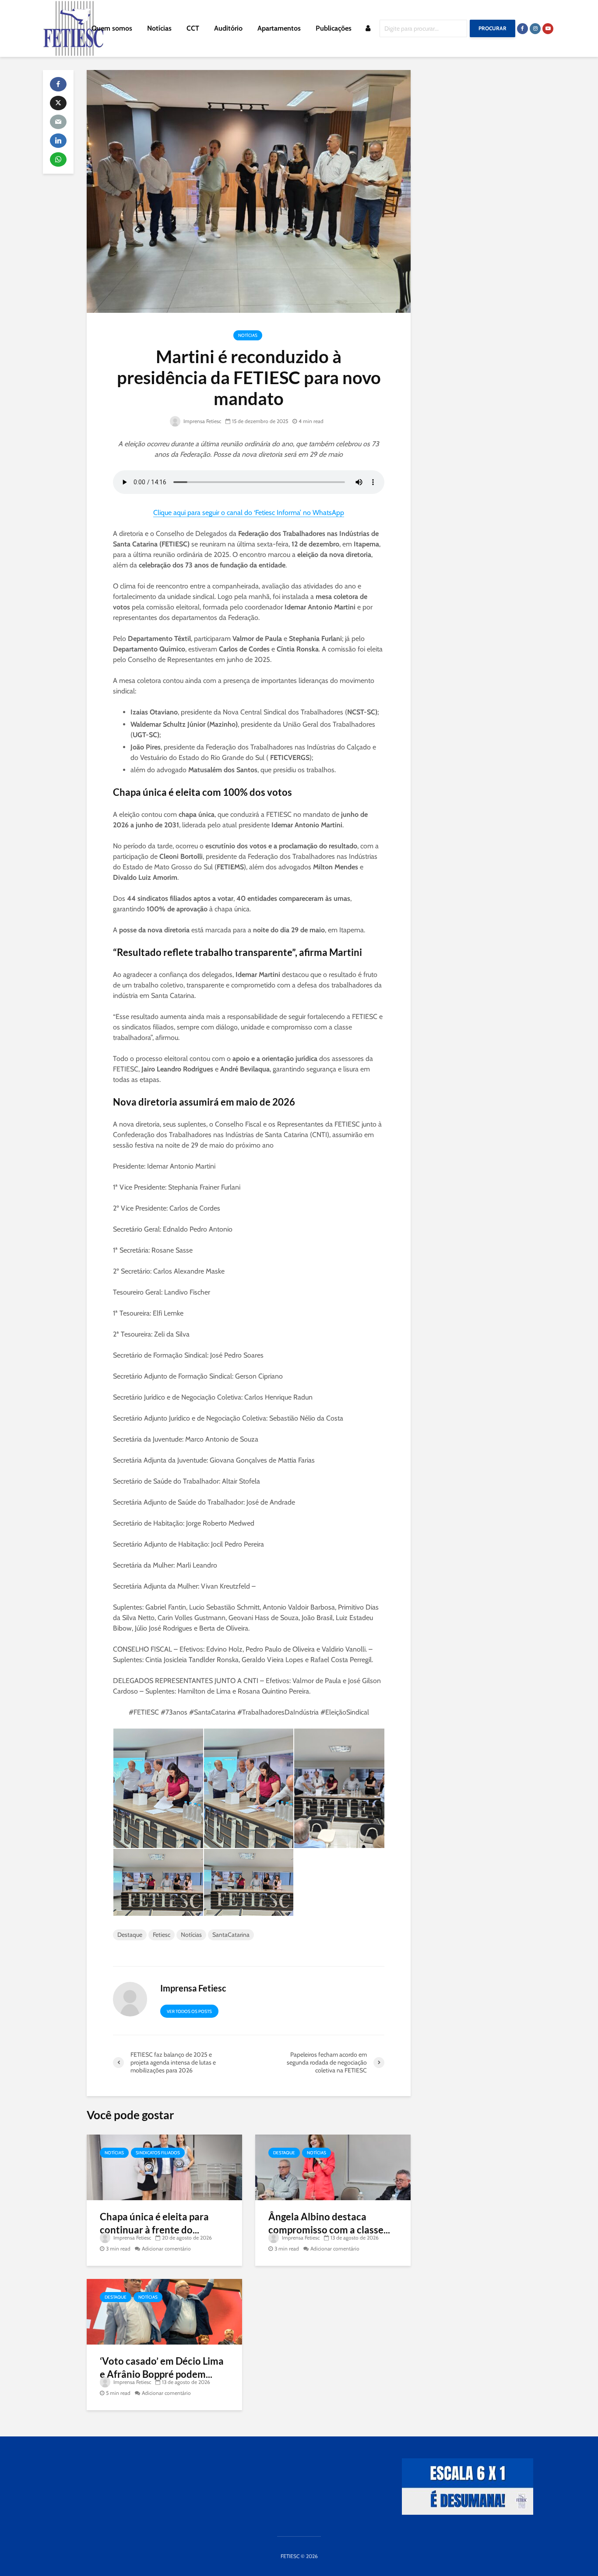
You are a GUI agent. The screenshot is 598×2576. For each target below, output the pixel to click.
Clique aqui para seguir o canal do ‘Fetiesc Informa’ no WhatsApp (249, 513)
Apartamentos (279, 28)
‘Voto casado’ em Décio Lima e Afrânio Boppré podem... (162, 2368)
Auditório (228, 28)
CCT (193, 28)
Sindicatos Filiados (158, 2153)
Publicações (334, 28)
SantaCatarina (231, 1935)
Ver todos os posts (189, 2011)
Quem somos (112, 28)
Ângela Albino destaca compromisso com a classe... (329, 2223)
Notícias (159, 28)
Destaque (130, 1935)
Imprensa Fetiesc (202, 421)
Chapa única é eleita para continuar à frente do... (154, 2223)
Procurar (492, 28)
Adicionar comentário (166, 2249)
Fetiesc (162, 1935)
